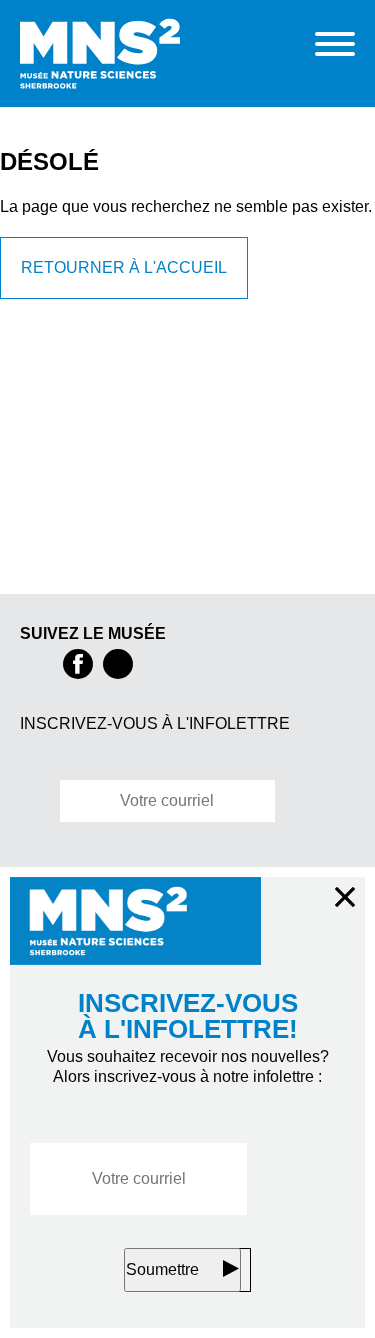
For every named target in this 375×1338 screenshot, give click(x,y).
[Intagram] (118, 664)
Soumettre (162, 1269)
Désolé (49, 161)
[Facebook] (78, 664)
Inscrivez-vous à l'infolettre (164, 724)
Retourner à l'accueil (124, 287)
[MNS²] (147, 53)
